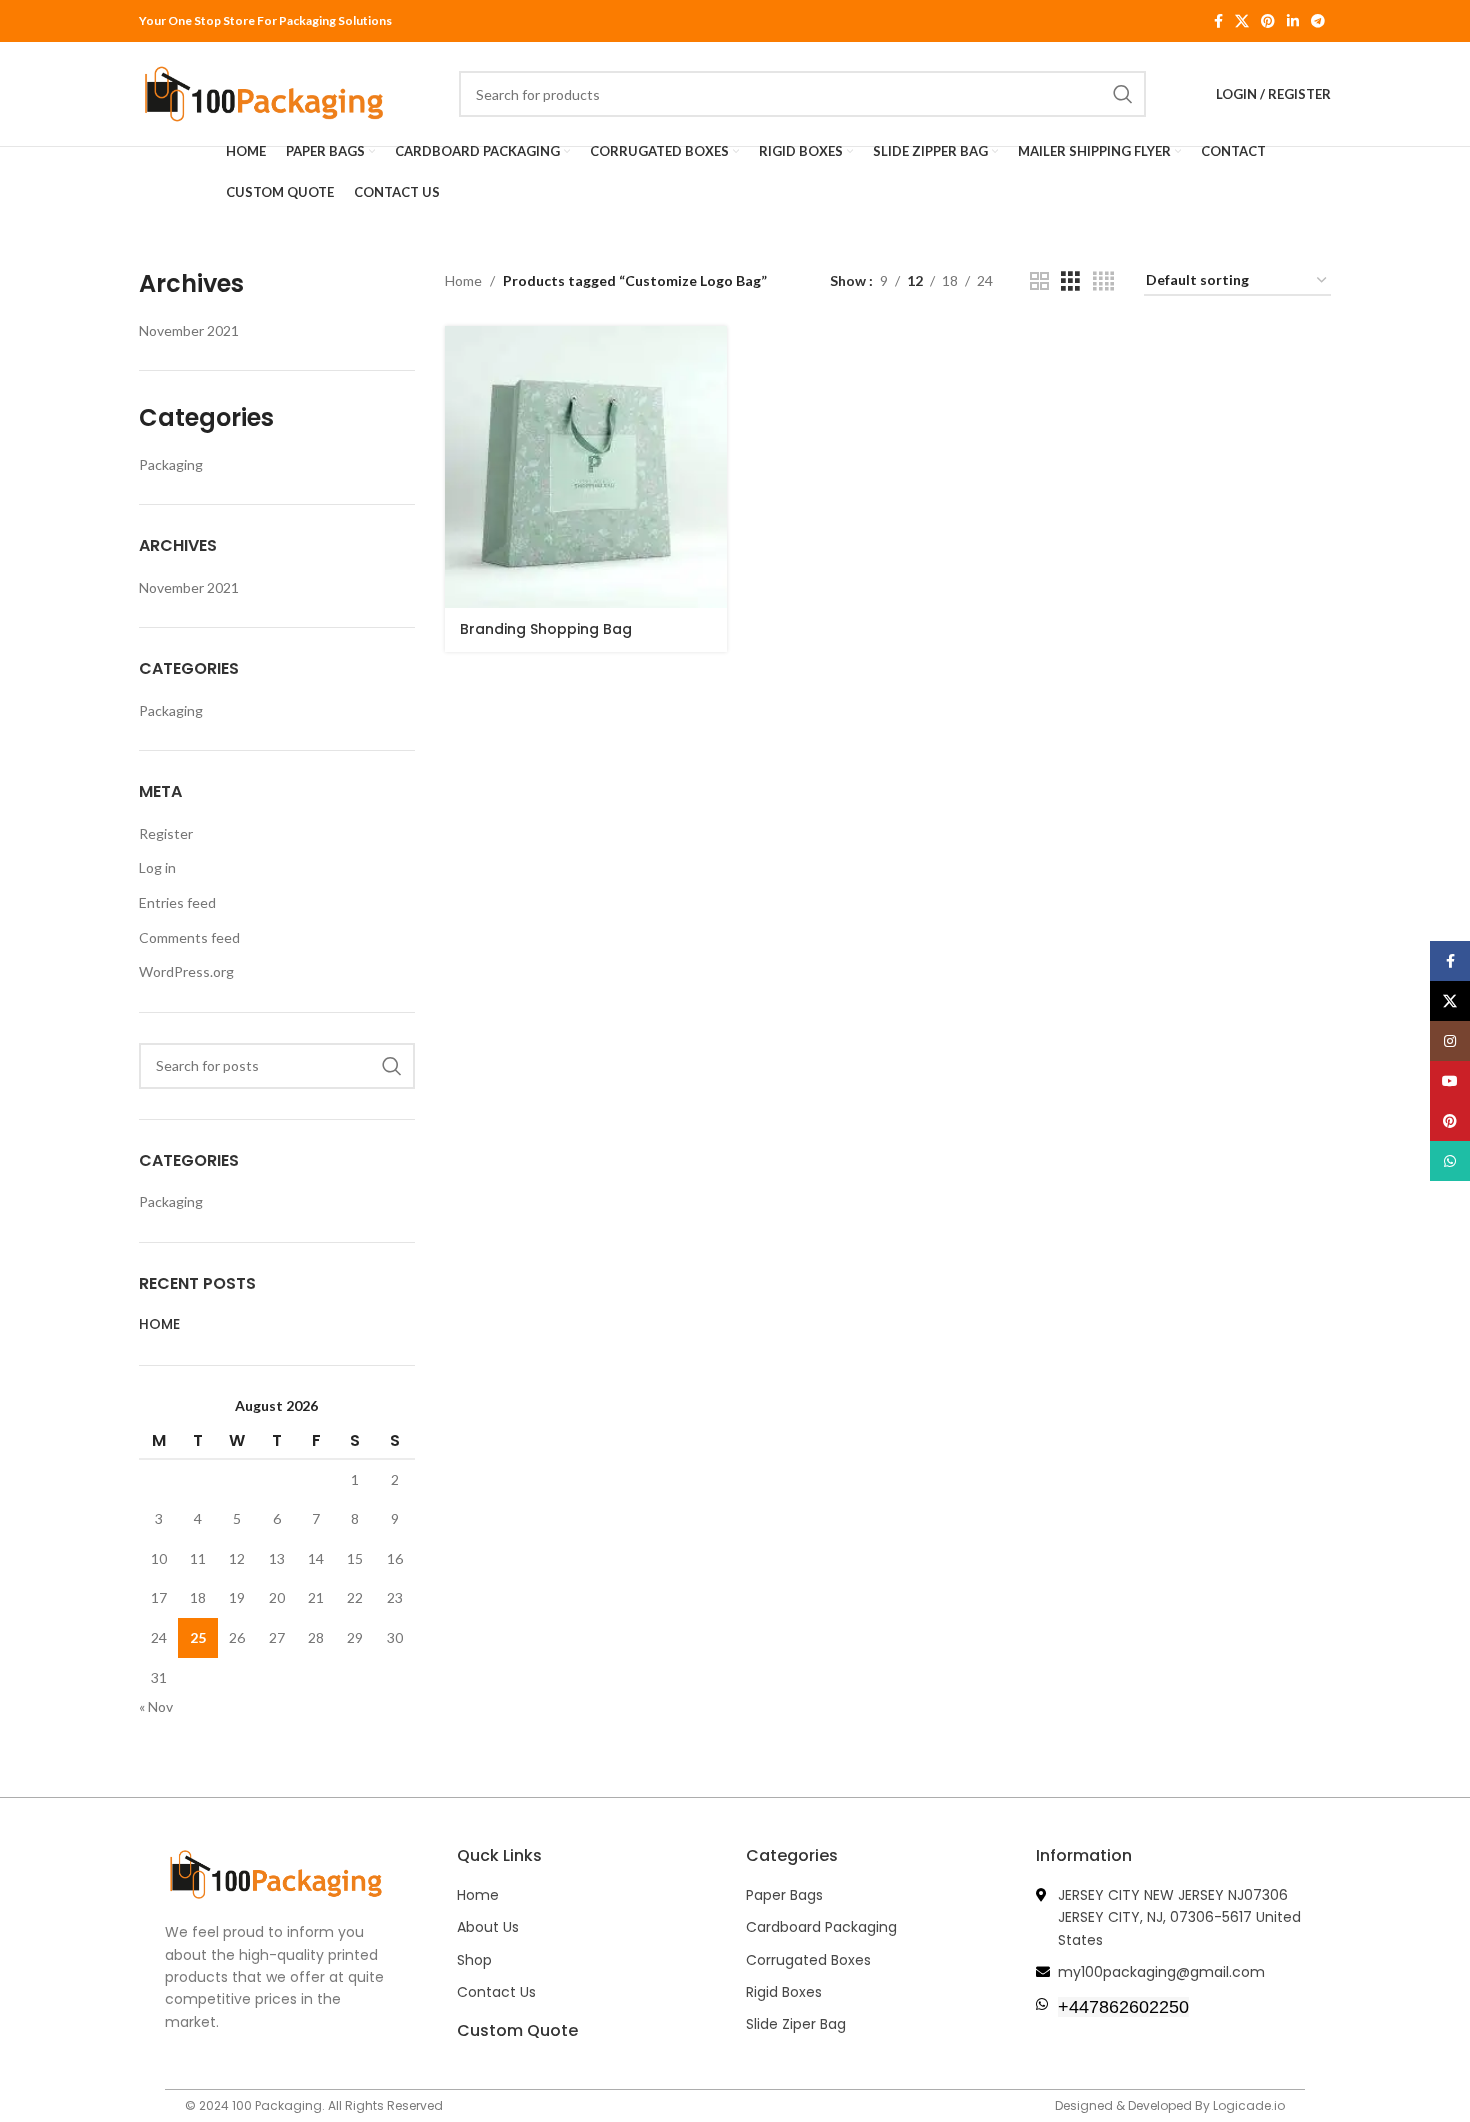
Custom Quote (517, 2030)
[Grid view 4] (1103, 281)
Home (463, 280)
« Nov (156, 1706)
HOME (159, 1324)
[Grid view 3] (1070, 281)
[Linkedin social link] (1293, 21)
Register (166, 833)
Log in (157, 867)
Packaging (171, 464)
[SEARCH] (392, 1066)
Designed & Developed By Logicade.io (1170, 2105)
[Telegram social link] (1318, 21)
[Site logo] (264, 92)
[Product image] (586, 467)
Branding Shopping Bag (546, 629)
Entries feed (177, 902)
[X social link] (1242, 21)
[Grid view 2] (1039, 281)
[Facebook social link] (1218, 21)
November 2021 (189, 330)
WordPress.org (186, 971)
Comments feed (189, 937)
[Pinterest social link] (1268, 21)
